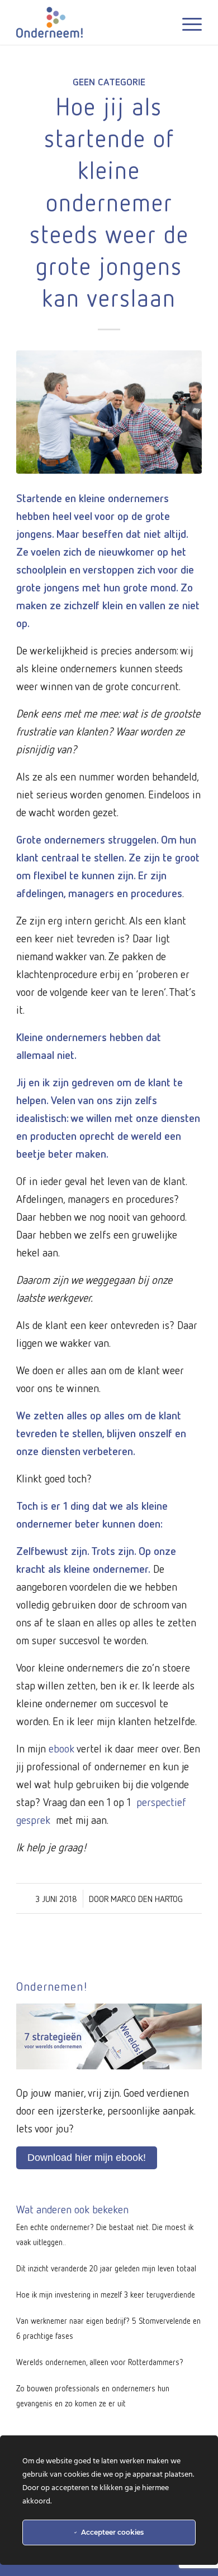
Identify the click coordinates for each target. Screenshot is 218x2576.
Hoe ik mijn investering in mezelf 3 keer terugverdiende (106, 2294)
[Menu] (186, 22)
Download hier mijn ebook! (87, 2158)
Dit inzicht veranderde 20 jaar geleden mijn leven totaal (106, 2268)
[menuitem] (186, 22)
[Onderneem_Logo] (90, 22)
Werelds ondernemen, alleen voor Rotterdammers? (100, 2362)
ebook (61, 1748)
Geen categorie (109, 81)
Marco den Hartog (147, 1899)
